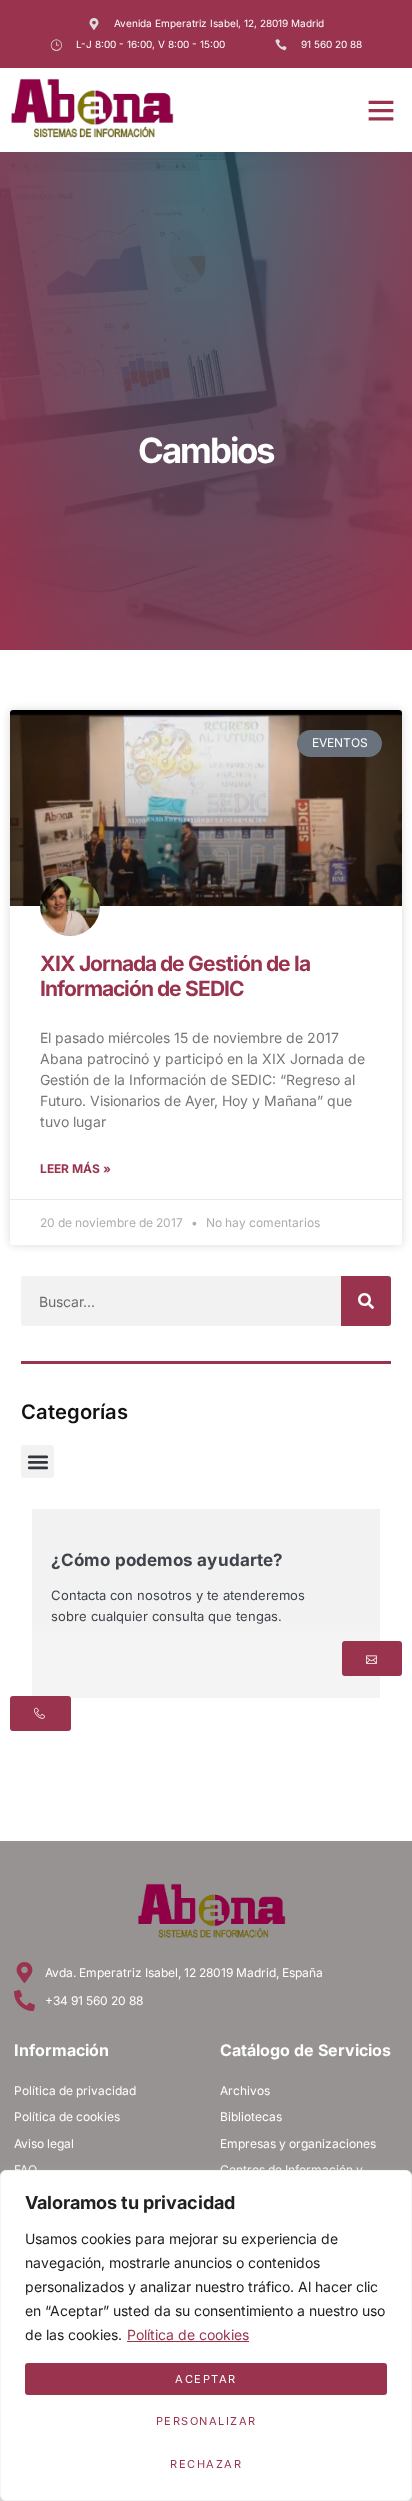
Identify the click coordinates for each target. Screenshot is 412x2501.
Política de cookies (188, 2334)
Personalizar (206, 2421)
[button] (381, 110)
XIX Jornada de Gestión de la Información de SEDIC (175, 976)
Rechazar (206, 2464)
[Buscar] (366, 1301)
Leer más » (75, 1168)
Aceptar (206, 2379)
